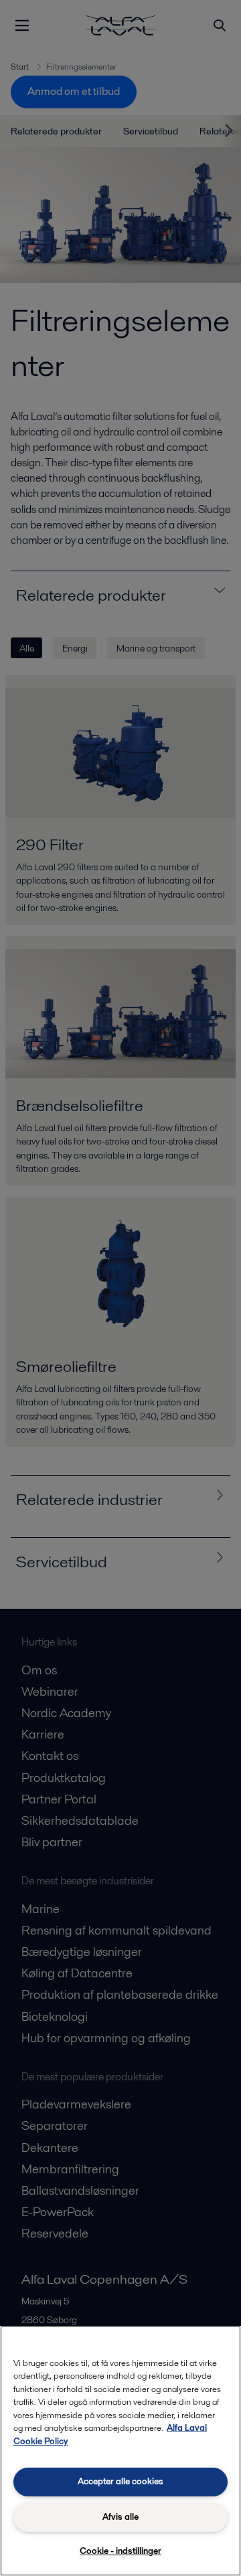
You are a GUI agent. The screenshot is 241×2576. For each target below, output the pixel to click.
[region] (120, 2451)
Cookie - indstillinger (120, 2551)
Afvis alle (120, 2517)
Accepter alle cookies (120, 2481)
